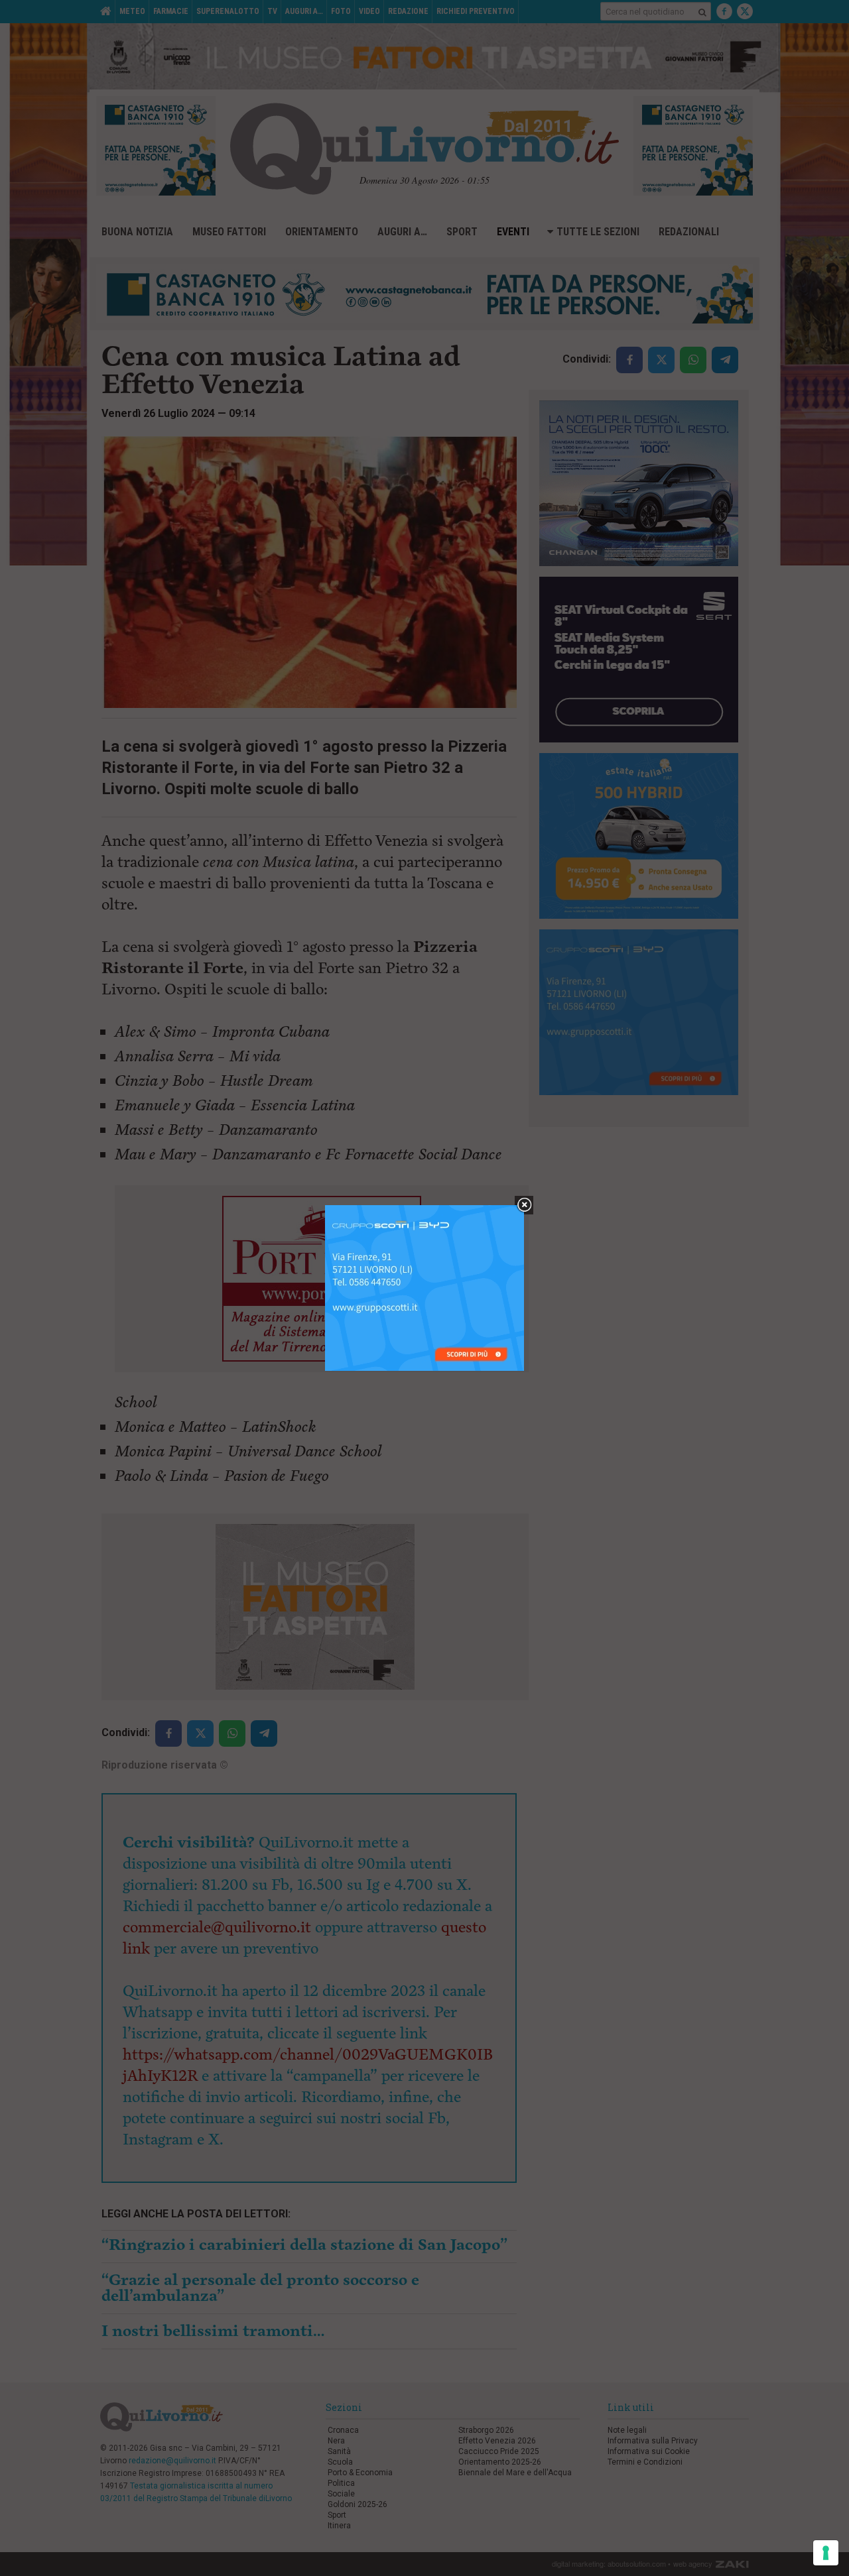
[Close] (524, 1205)
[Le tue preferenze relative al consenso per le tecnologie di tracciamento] (826, 2553)
